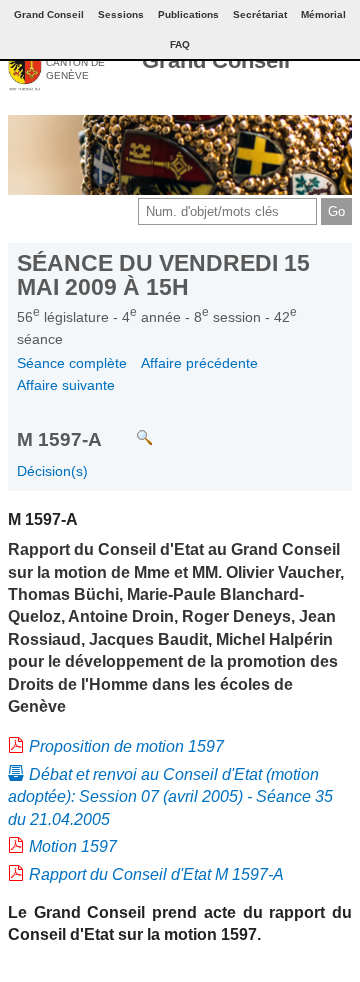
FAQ (180, 44)
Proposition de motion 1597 (126, 746)
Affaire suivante (66, 385)
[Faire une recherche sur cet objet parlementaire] (129, 428)
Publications (188, 14)
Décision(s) (52, 471)
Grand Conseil (216, 60)
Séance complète (72, 363)
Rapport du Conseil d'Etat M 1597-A (156, 874)
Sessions (121, 14)
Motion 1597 (73, 846)
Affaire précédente (199, 363)
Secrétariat (260, 14)
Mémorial (323, 14)
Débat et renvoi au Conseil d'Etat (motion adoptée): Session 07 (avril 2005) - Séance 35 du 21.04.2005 (170, 797)
